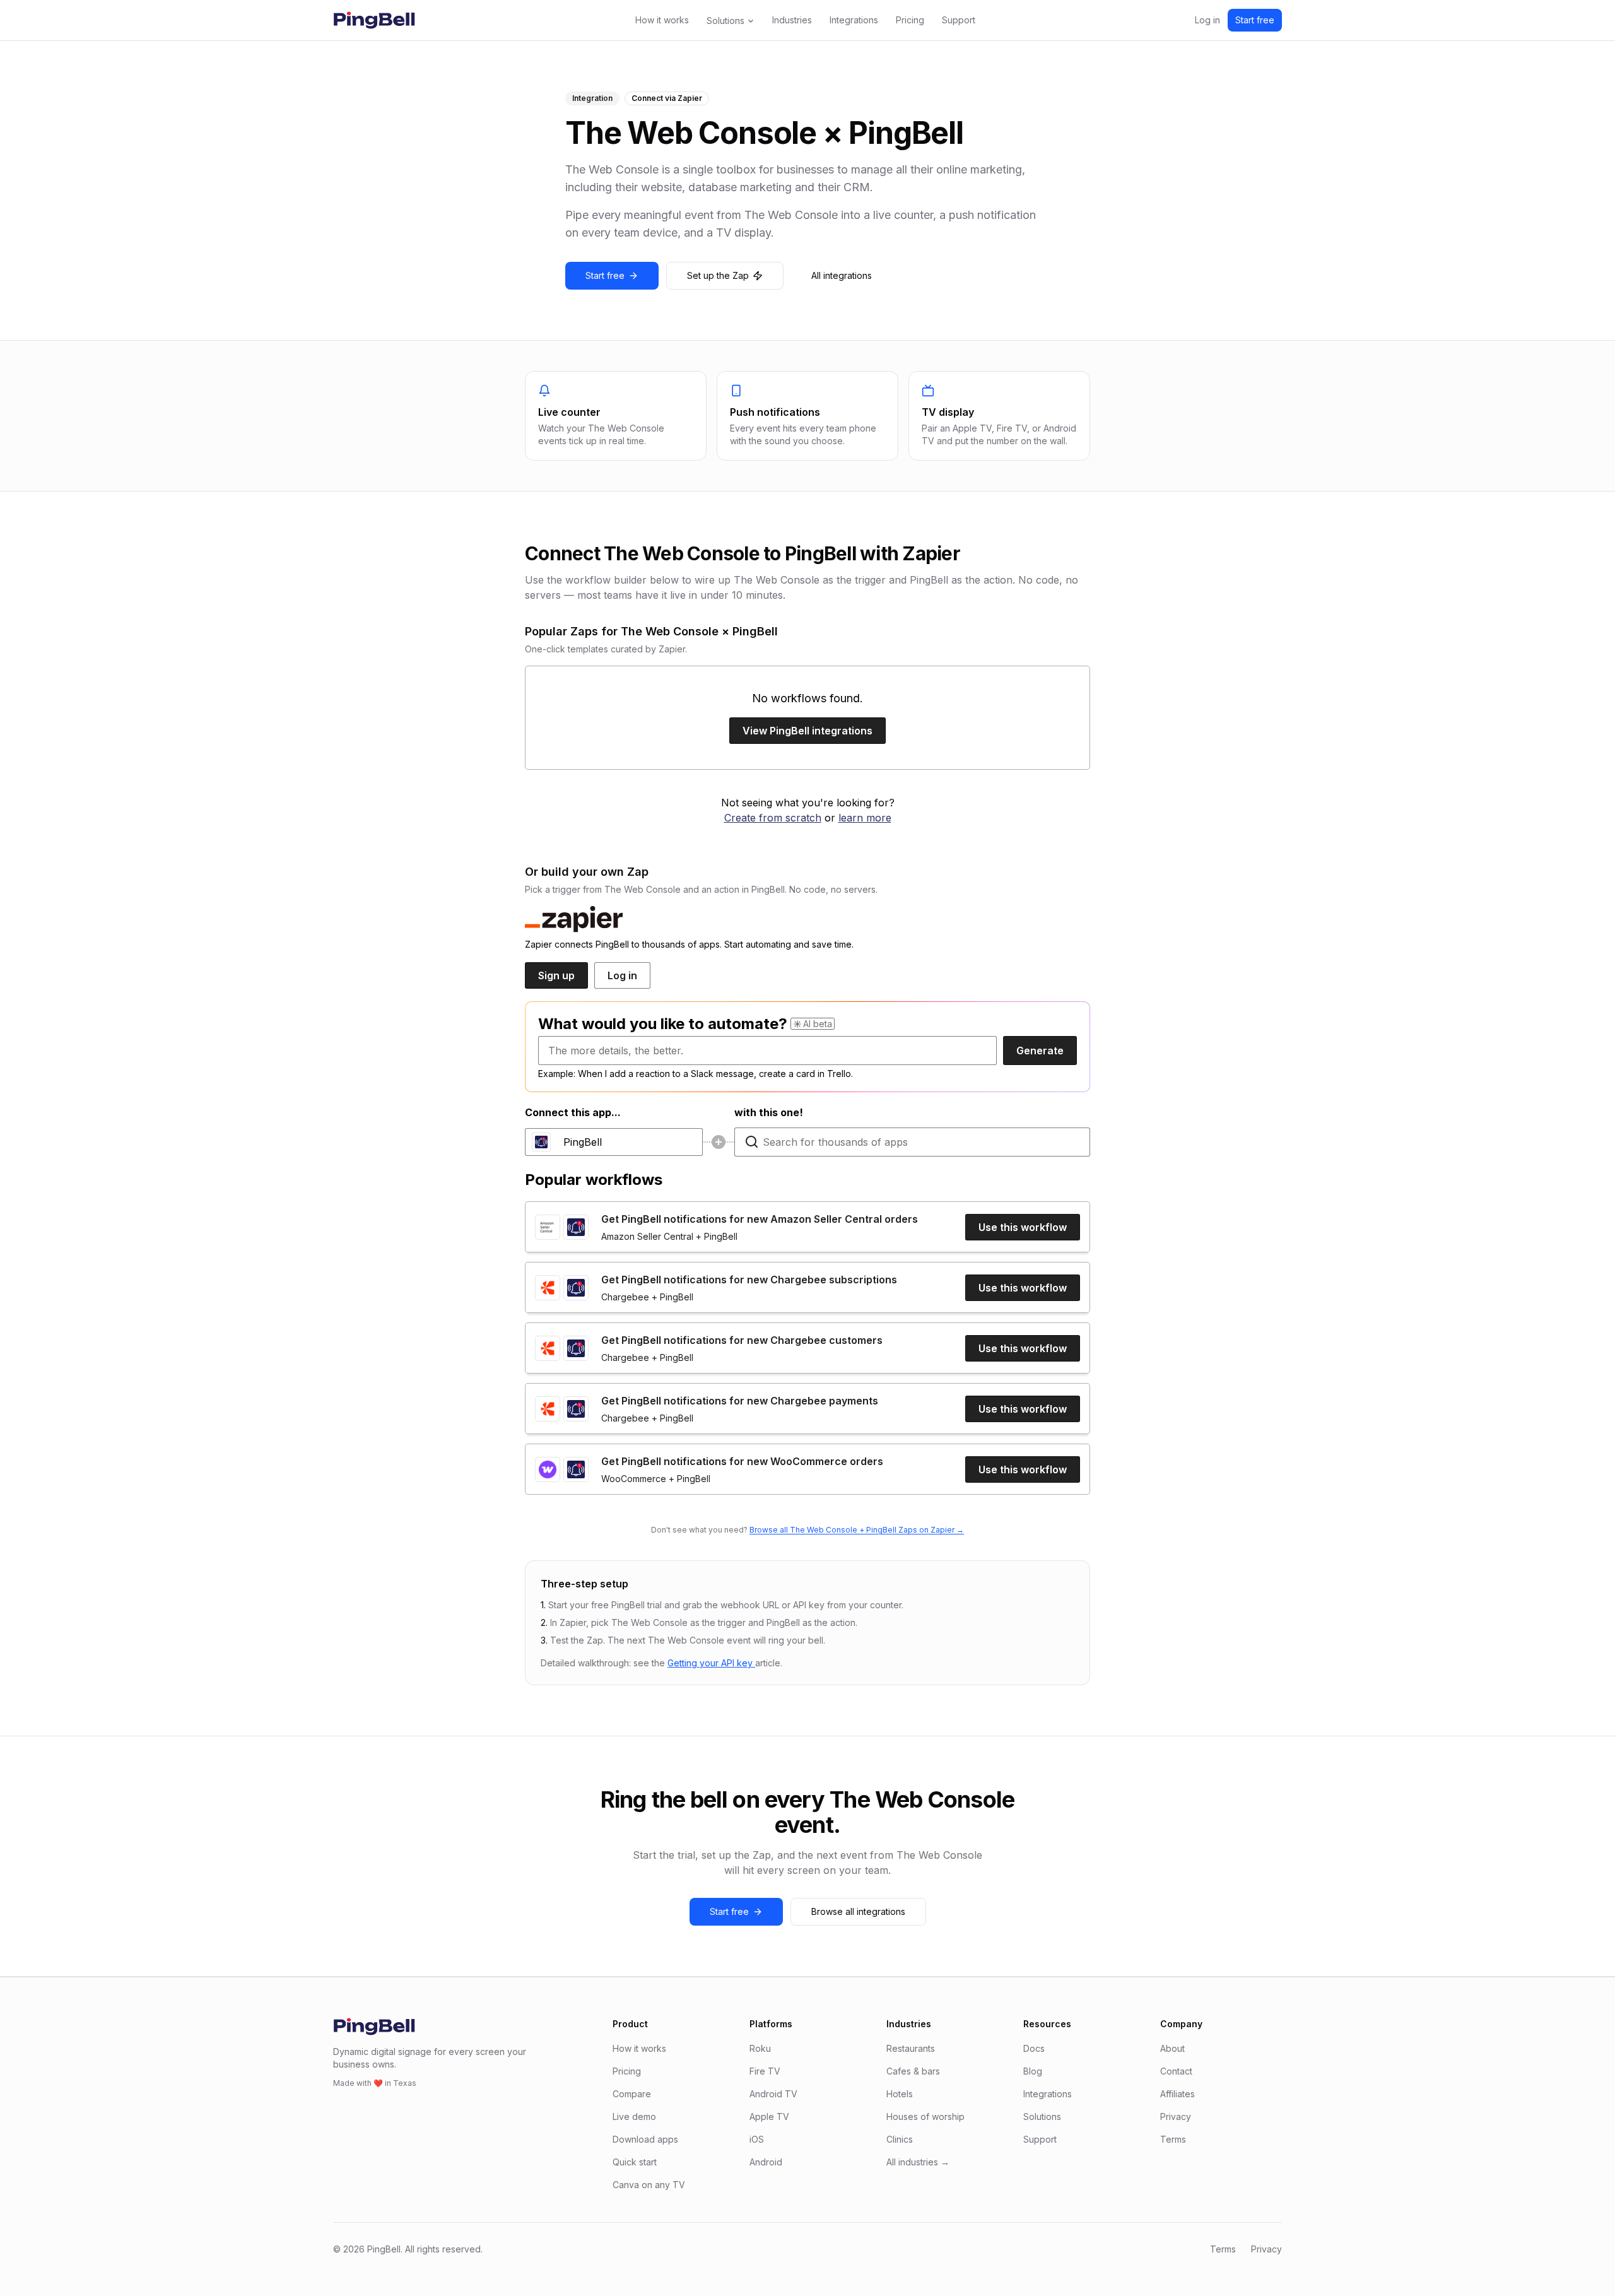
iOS (757, 2139)
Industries (792, 20)
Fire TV (765, 2071)
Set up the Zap (718, 275)
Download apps (645, 2139)
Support (959, 20)
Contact (1176, 2071)
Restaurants (911, 2048)
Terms (1173, 2139)
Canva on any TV (649, 2185)
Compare (632, 2094)
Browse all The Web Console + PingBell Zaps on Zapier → (857, 1530)
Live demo (634, 2116)
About (1172, 2048)
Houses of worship (925, 2116)
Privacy (1176, 2116)
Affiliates (1177, 2094)
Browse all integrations (858, 1911)
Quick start (635, 2162)
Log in (1207, 20)
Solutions (725, 21)
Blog (1033, 2071)
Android (766, 2162)
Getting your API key (711, 1663)
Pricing (910, 20)
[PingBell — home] (374, 20)
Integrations (854, 20)
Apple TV (769, 2116)
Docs (1034, 2048)
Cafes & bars (913, 2071)
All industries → (918, 2162)
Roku (760, 2048)
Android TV (773, 2094)
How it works (662, 20)
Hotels (900, 2094)
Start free (1255, 20)
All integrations (842, 275)
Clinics (900, 2139)
